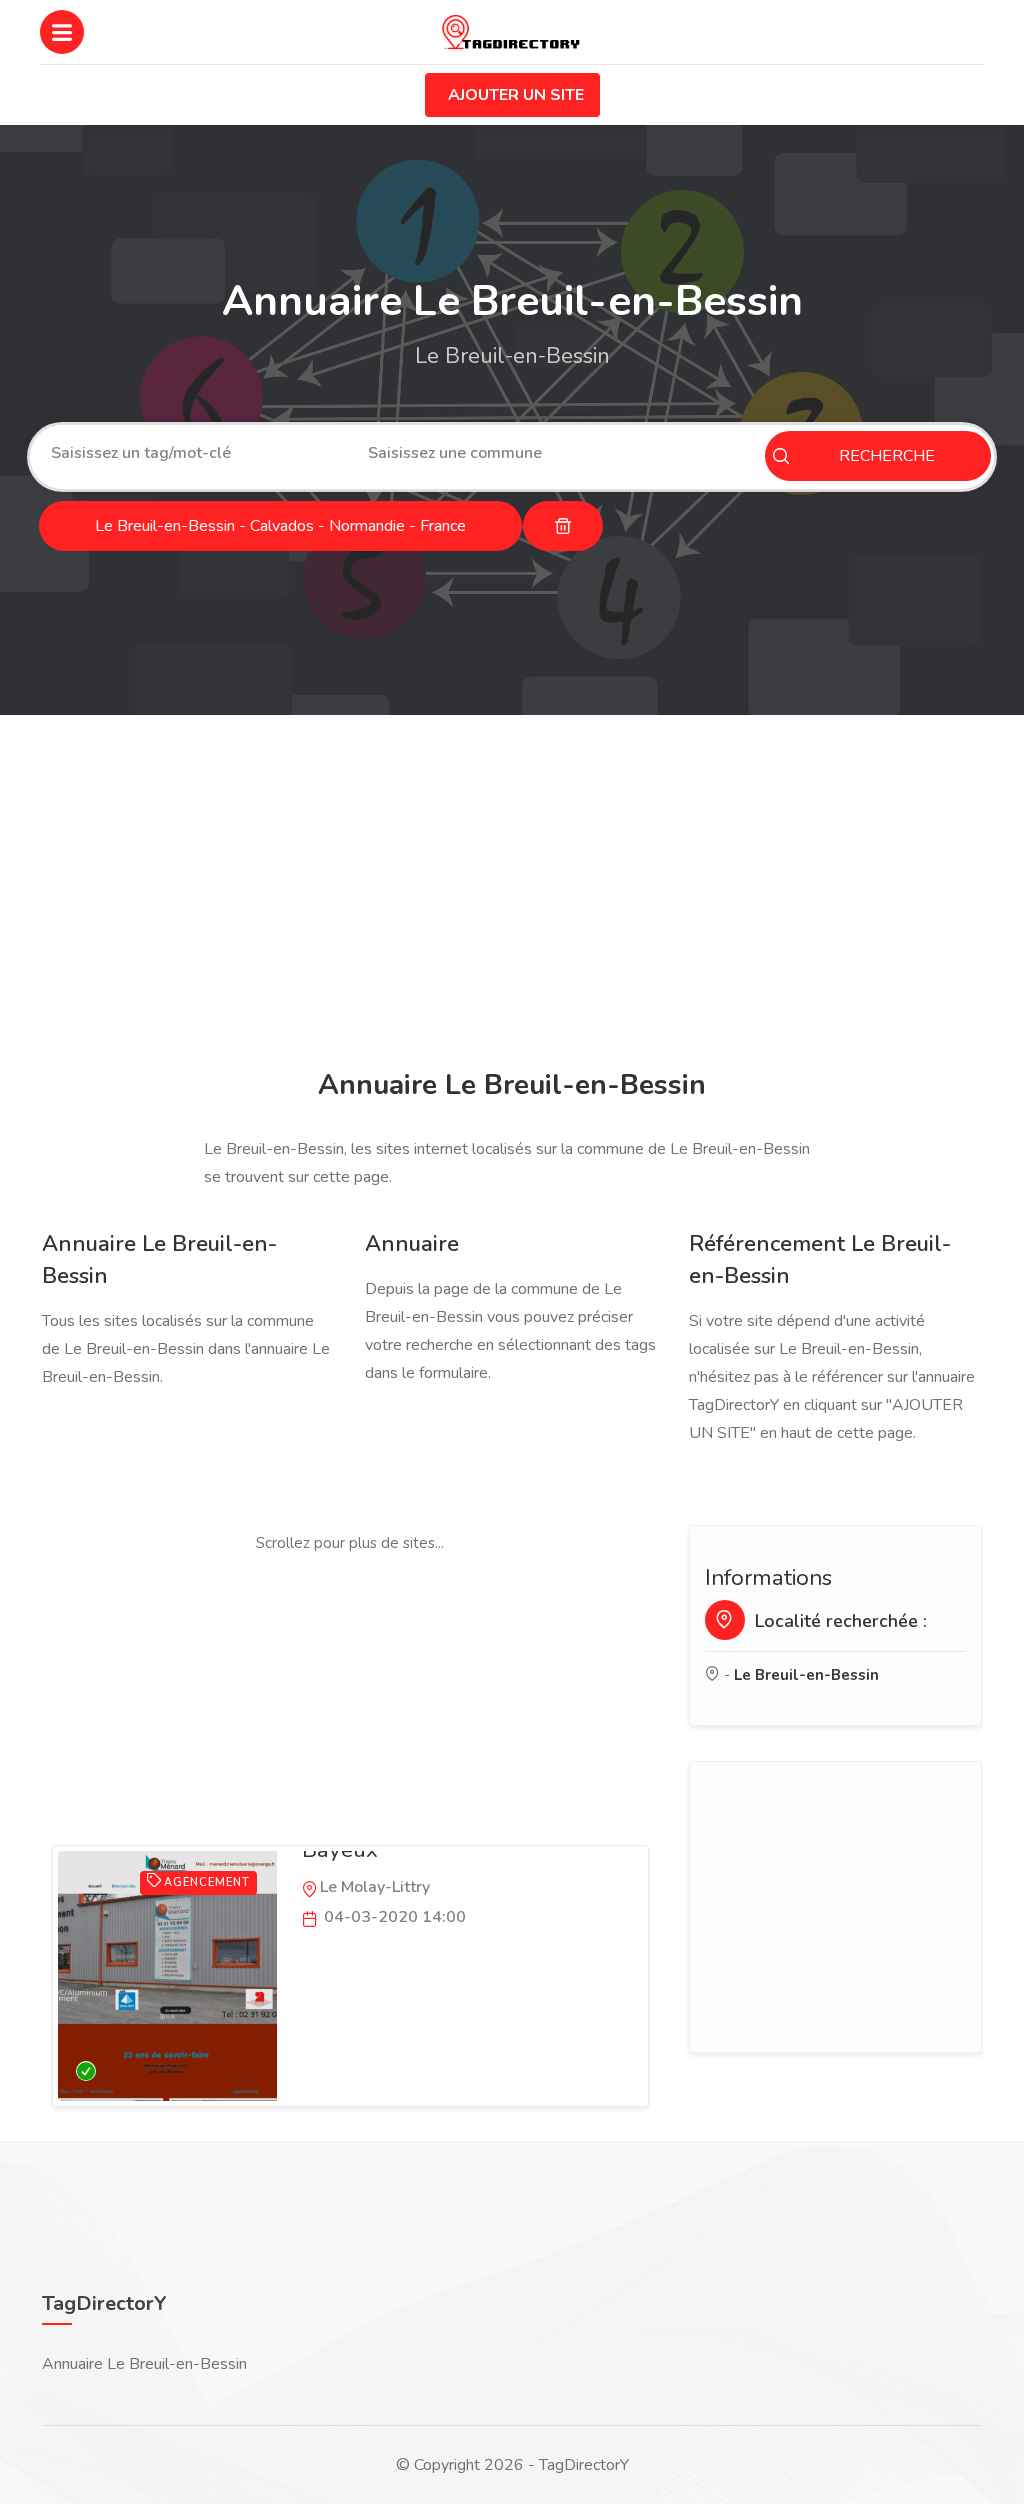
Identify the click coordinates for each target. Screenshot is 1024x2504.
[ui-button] (563, 526)
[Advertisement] (512, 895)
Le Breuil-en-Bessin (806, 1675)
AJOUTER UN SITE (516, 95)
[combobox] (194, 453)
